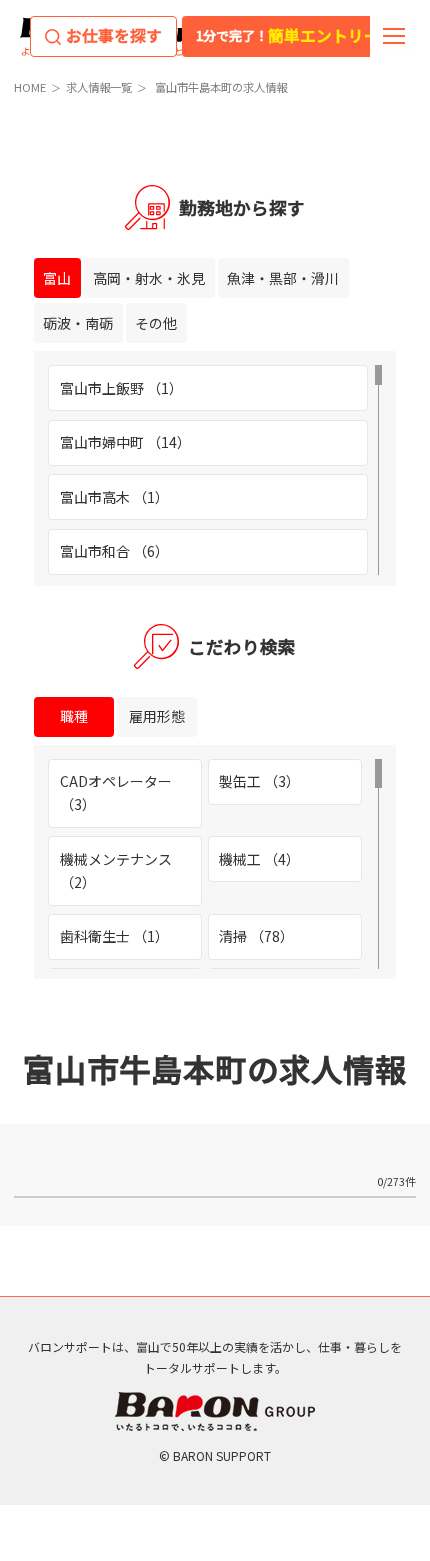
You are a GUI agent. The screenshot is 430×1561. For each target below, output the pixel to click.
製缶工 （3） (259, 781)
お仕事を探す (114, 35)
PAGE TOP (396, 1302)
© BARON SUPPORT (215, 1455)
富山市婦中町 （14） (125, 442)
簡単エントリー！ (296, 35)
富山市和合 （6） (114, 551)
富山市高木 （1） (114, 497)
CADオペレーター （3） (116, 792)
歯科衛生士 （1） (114, 936)
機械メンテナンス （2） (116, 870)
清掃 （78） (256, 936)
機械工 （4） (259, 859)
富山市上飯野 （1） (121, 388)
